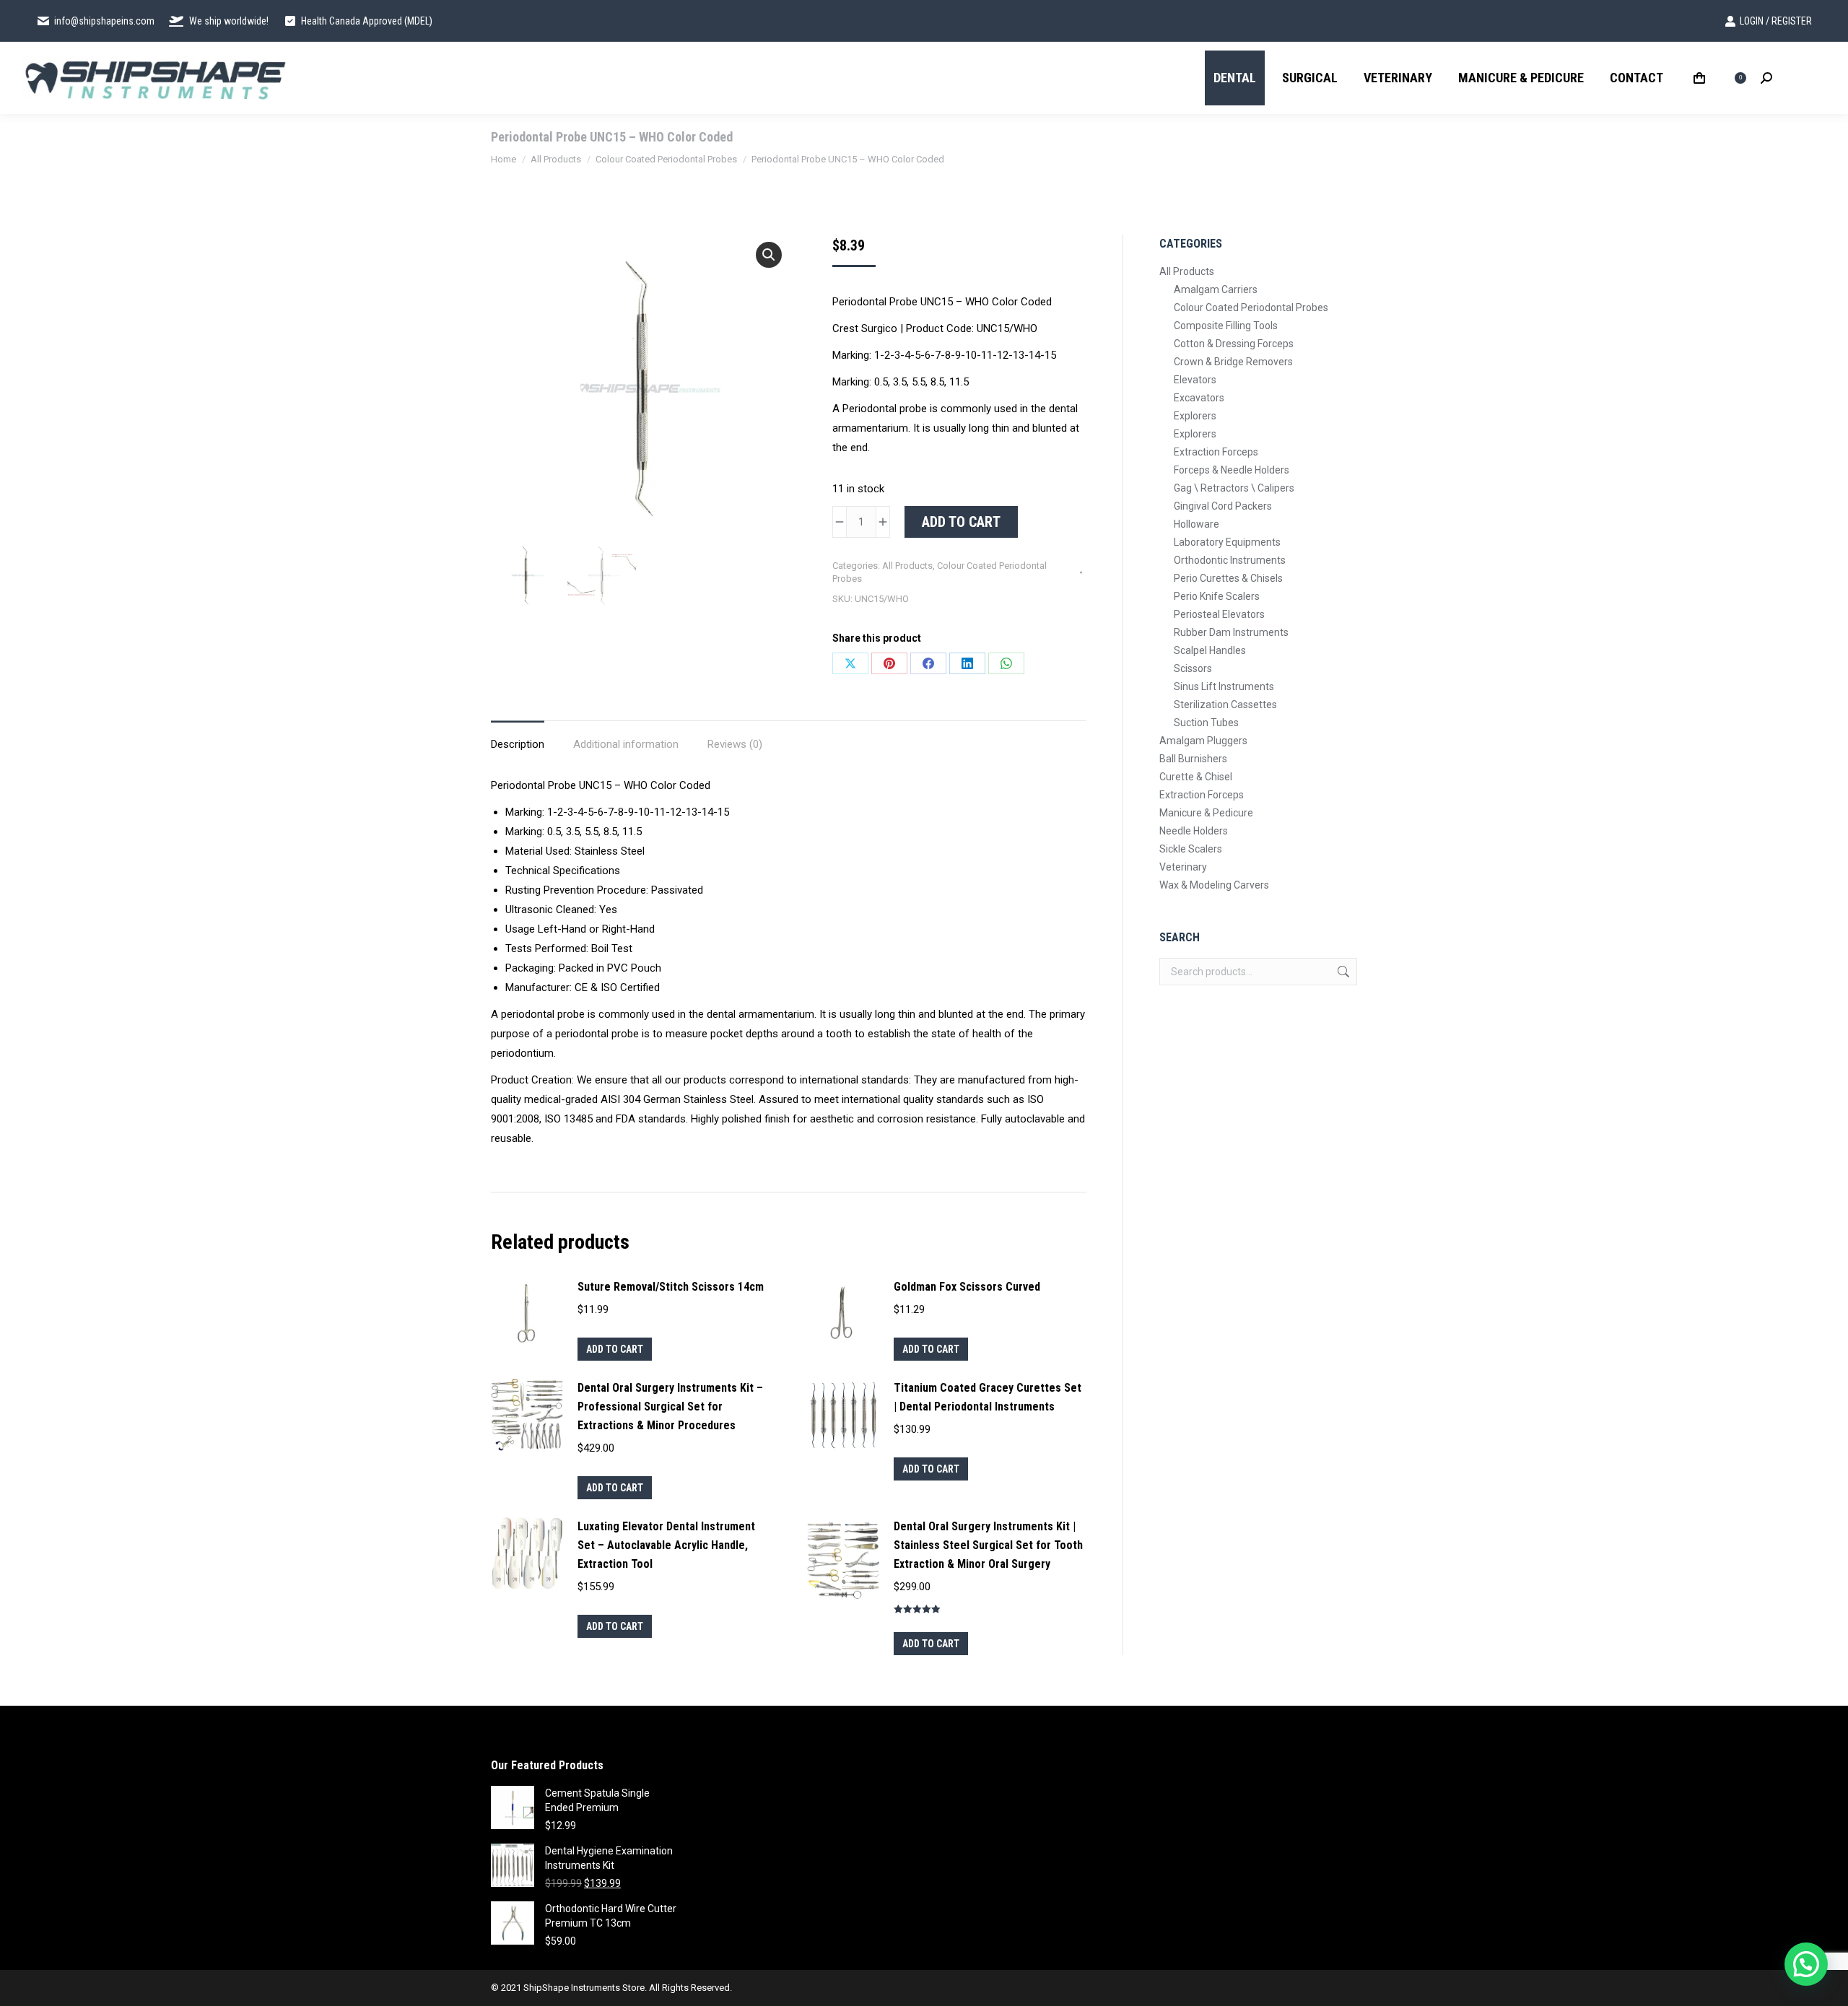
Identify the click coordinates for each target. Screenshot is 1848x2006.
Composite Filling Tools (1226, 326)
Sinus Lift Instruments (1224, 686)
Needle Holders (1194, 831)
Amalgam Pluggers (1203, 741)
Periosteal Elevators (1219, 614)
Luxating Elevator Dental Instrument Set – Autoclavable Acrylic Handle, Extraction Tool (666, 1545)
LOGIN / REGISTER (1776, 21)
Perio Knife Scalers (1217, 596)
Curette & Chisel (1196, 777)
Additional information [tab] (626, 744)
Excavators (1199, 398)
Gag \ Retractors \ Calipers (1234, 488)
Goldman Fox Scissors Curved (967, 1287)
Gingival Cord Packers (1223, 506)
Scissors (1193, 668)
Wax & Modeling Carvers (1214, 885)
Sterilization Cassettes (1225, 705)
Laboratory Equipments (1227, 542)
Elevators (1195, 380)
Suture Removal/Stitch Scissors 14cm (671, 1287)
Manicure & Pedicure (1206, 813)
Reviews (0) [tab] (735, 744)
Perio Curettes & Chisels (1228, 578)
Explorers (1195, 416)
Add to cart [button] (615, 1349)
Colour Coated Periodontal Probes (1251, 308)
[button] (769, 255)
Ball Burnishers (1193, 759)
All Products (907, 566)
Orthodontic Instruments (1230, 560)
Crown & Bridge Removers (1233, 362)
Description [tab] (518, 744)
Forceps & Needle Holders (1232, 470)
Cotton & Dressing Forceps (1234, 344)
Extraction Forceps (1216, 452)
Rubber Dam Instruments (1231, 632)
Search (1342, 972)
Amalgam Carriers (1216, 289)
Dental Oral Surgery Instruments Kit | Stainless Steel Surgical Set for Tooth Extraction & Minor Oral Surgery (988, 1545)
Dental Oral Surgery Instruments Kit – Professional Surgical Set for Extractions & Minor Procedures (670, 1407)
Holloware (1197, 524)
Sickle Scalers (1191, 849)
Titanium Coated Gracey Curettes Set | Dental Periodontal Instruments (988, 1397)
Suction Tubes (1206, 723)
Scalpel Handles (1210, 650)
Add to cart (961, 522)
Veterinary (1183, 867)
